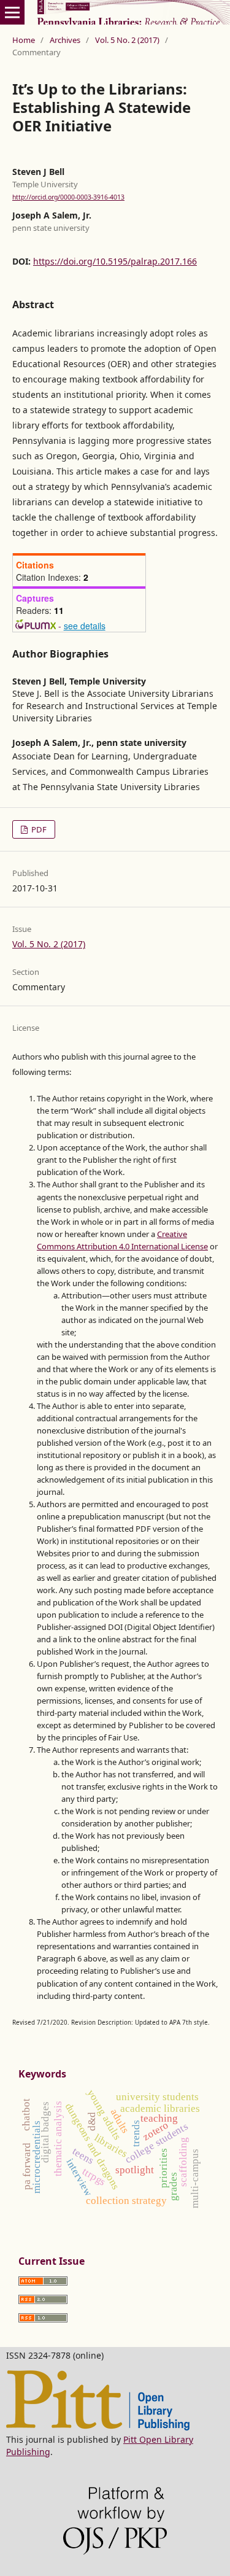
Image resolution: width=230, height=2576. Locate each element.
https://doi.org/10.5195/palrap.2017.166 (115, 261)
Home (24, 40)
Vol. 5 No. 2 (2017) (127, 40)
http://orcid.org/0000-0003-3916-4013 (68, 197)
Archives (65, 40)
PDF (38, 829)
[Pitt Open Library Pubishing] (98, 2427)
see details (85, 626)
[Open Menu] (12, 12)
